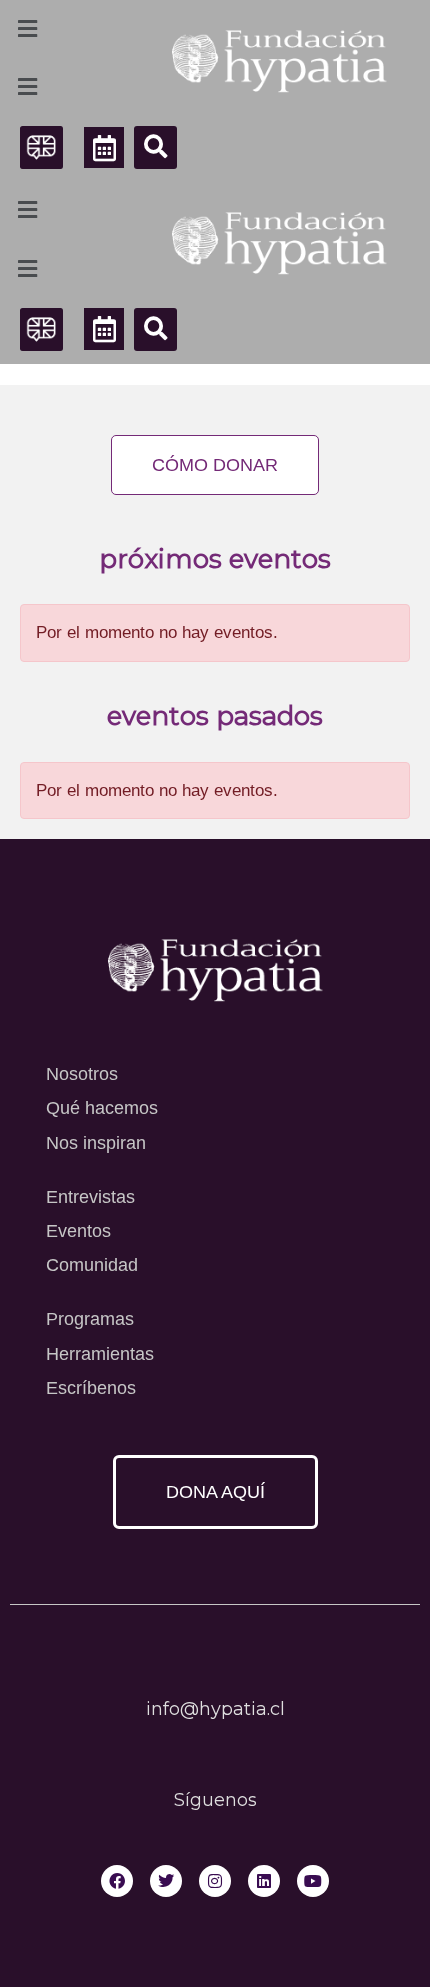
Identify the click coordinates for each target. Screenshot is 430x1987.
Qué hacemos (102, 1108)
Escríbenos (91, 1388)
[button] (155, 147)
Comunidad (92, 1265)
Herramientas (100, 1354)
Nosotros (82, 1074)
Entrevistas (90, 1197)
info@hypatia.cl (215, 1709)
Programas (90, 1319)
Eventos (78, 1231)
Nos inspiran (96, 1143)
